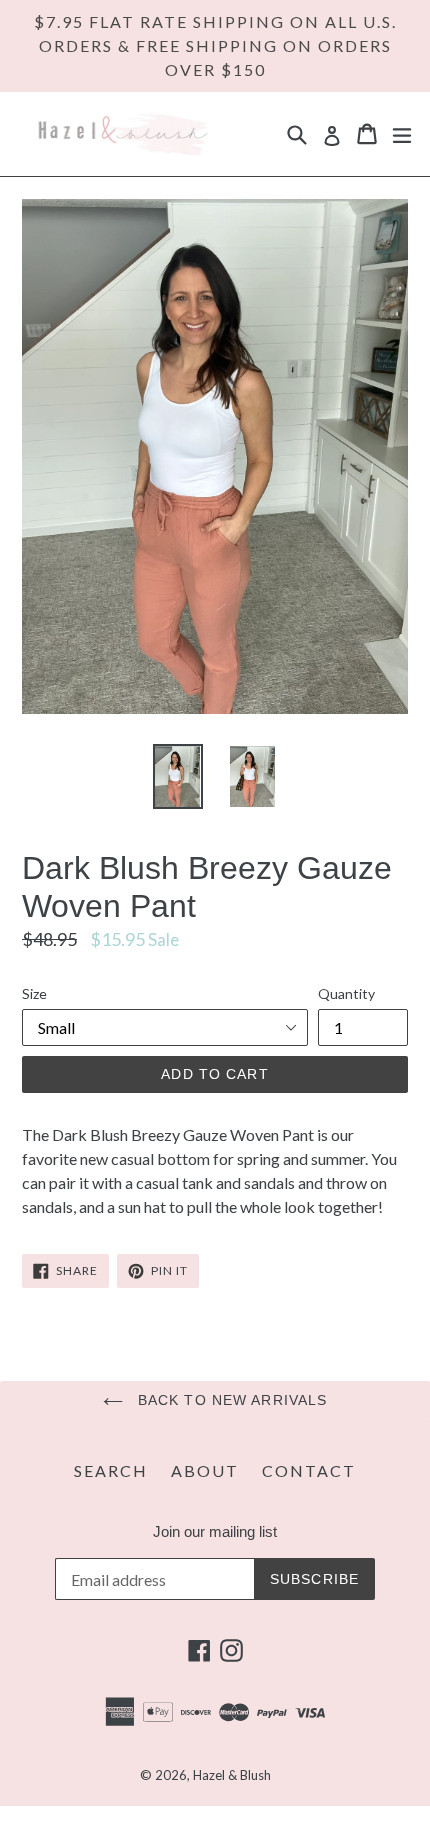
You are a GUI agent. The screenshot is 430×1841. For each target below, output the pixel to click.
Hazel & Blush (232, 1775)
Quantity (346, 993)
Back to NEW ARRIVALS (230, 1400)
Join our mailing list (215, 1531)
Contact (309, 1470)
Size (34, 993)
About (205, 1470)
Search (111, 1470)
